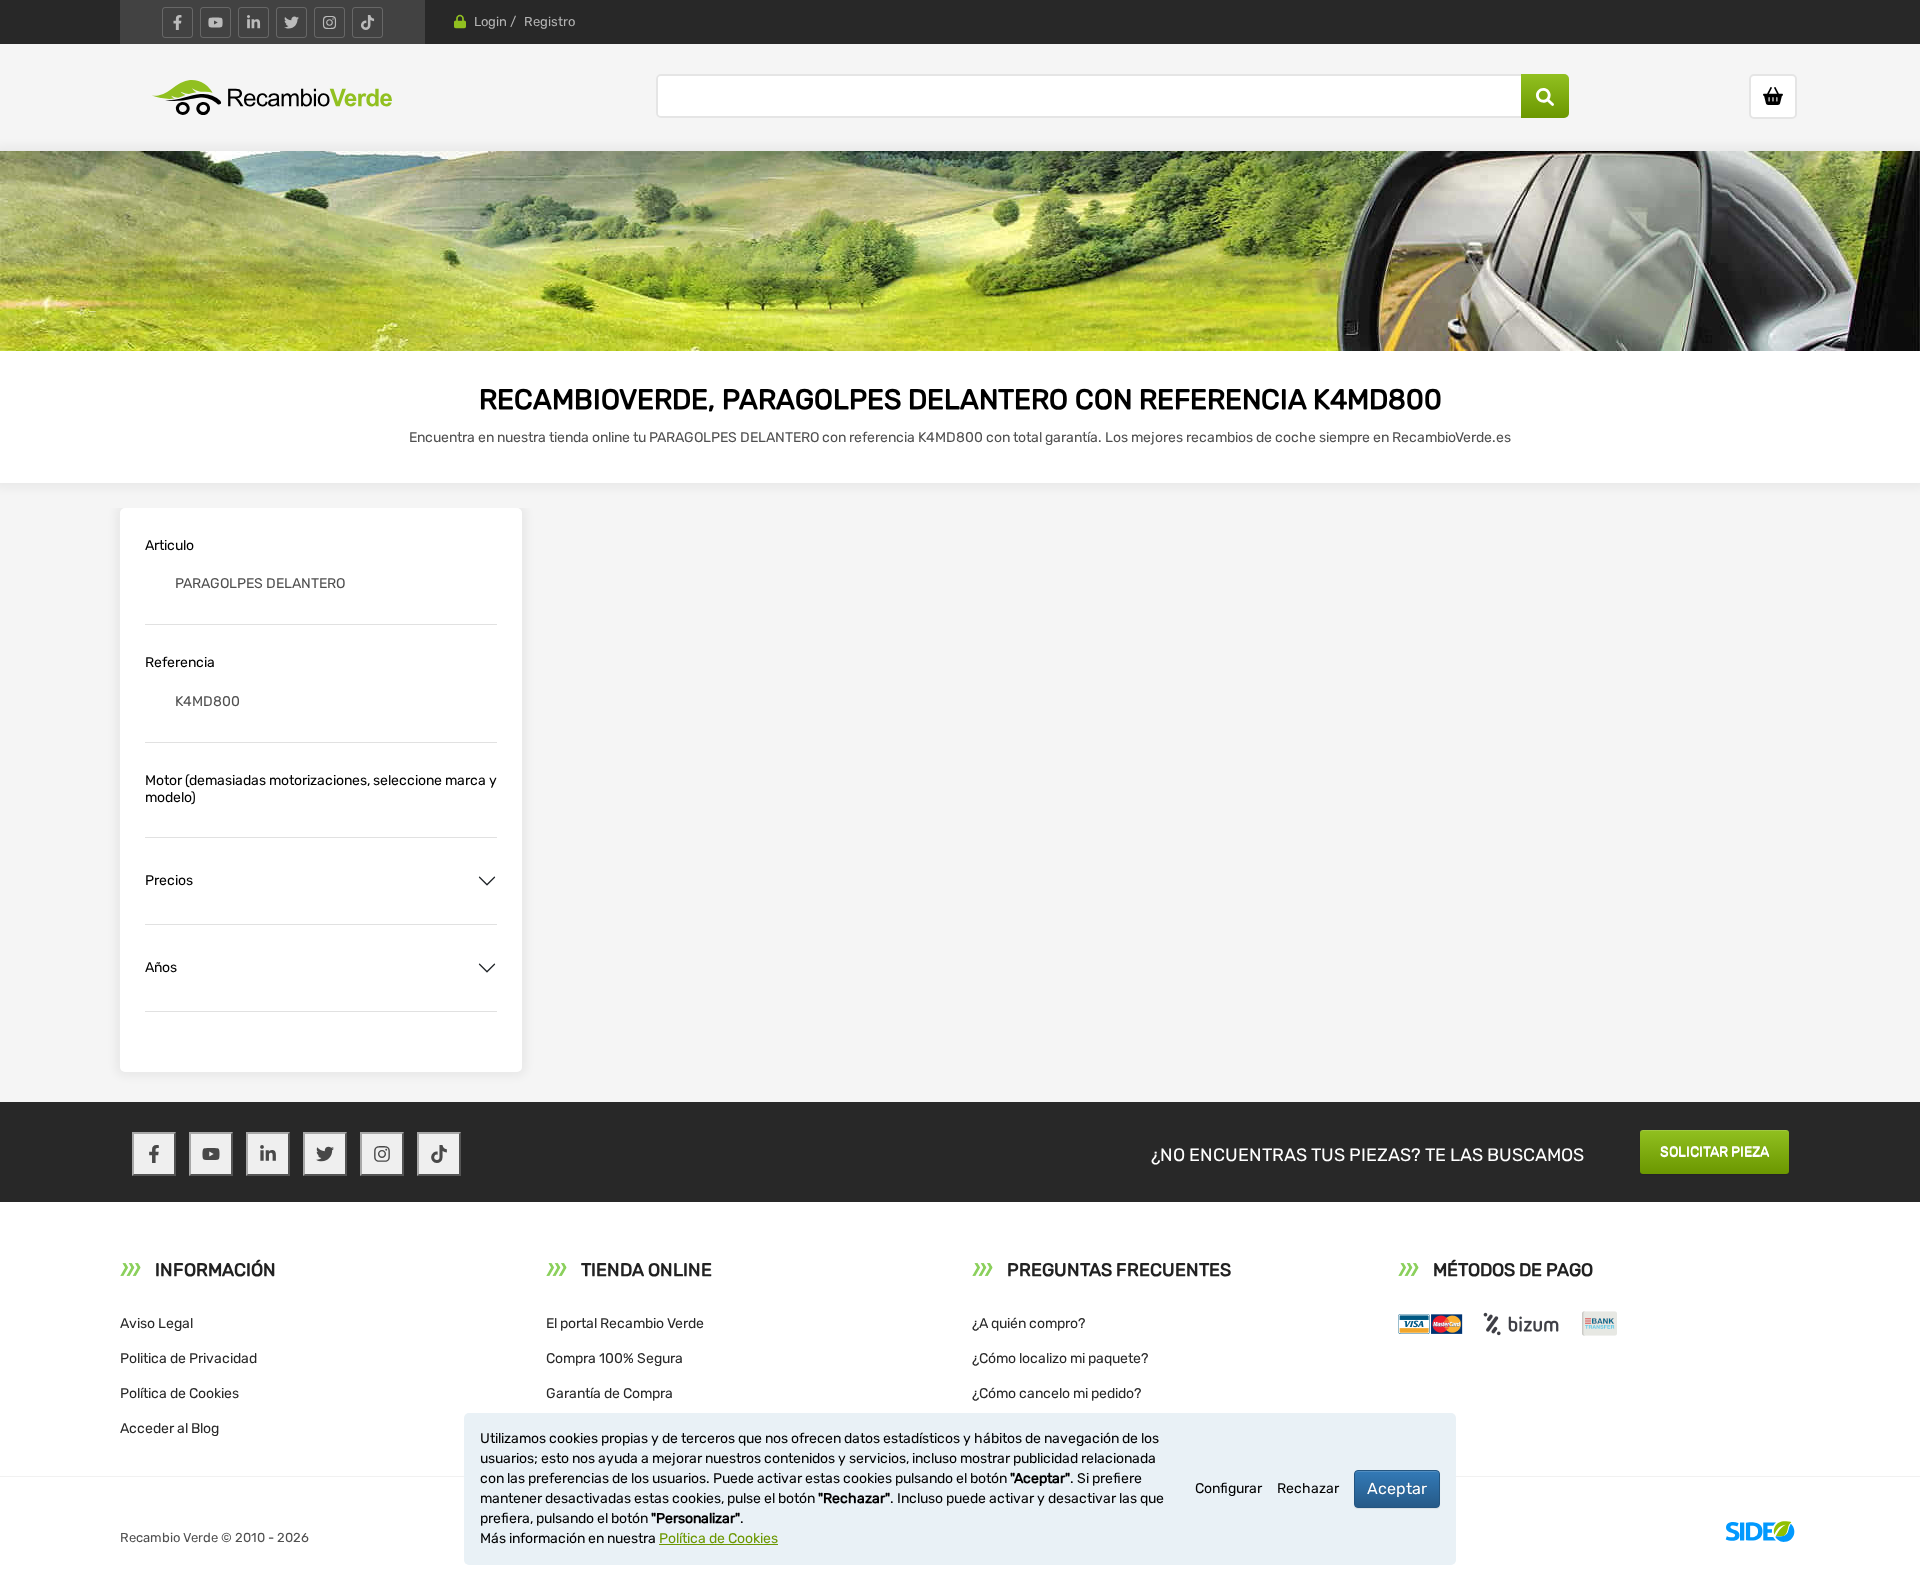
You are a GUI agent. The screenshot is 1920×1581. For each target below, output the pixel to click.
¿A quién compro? (1028, 1323)
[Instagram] (329, 22)
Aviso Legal (156, 1323)
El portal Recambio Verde (625, 1323)
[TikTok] (367, 22)
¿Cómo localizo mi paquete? (1060, 1358)
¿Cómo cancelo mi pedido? (1056, 1393)
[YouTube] (215, 22)
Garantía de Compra (609, 1393)
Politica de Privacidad (188, 1358)
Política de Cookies (179, 1393)
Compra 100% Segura (614, 1358)
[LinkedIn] (253, 22)
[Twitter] (291, 22)
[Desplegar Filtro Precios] (487, 881)
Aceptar (1397, 1488)
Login (490, 21)
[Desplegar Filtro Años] (487, 968)
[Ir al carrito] (1773, 96)
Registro (549, 21)
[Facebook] (177, 22)
